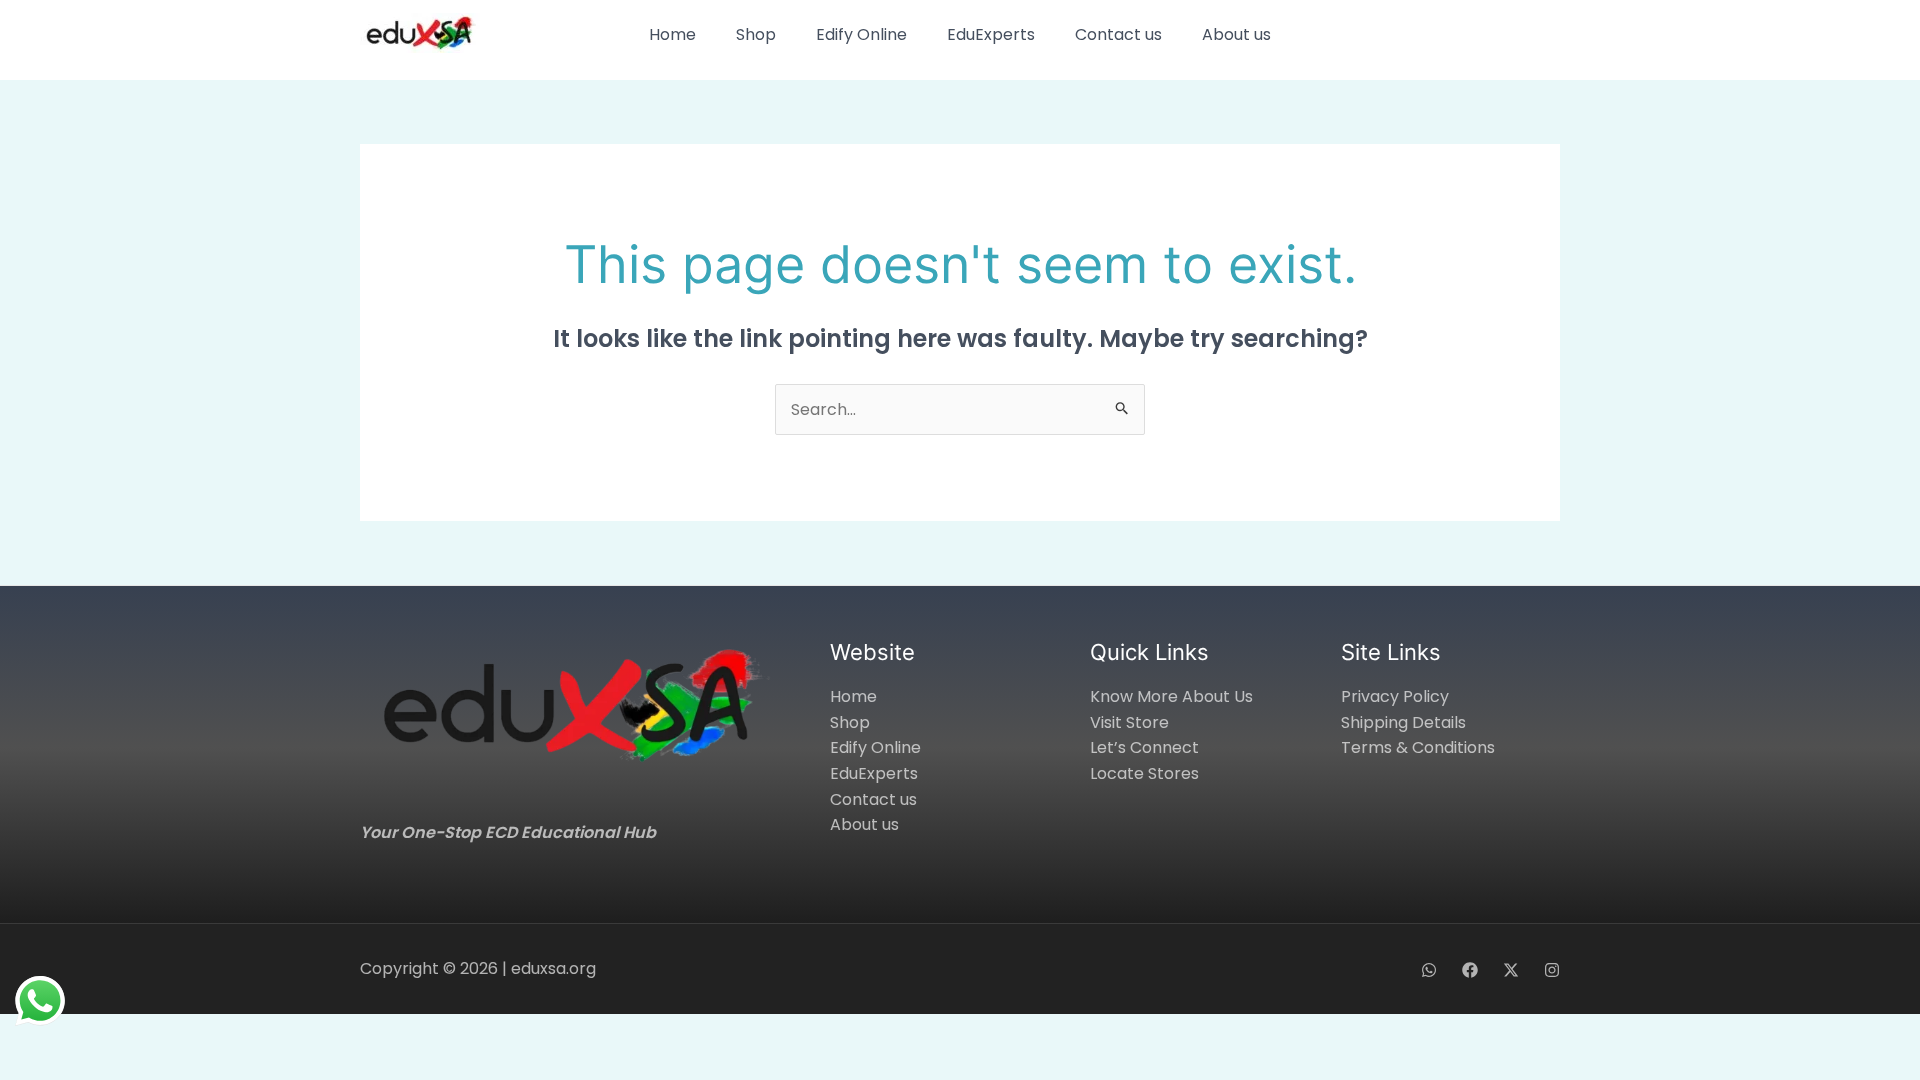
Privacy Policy (1395, 696)
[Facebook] (1470, 970)
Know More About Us (1171, 696)
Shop (756, 34)
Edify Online (861, 34)
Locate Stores (1144, 773)
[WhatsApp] (1429, 970)
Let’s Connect (1144, 747)
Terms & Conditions (1418, 747)
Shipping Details (1403, 722)
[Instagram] (1552, 970)
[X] (1511, 970)
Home (672, 34)
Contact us (1118, 34)
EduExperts (991, 34)
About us (1236, 34)
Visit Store (1129, 722)
